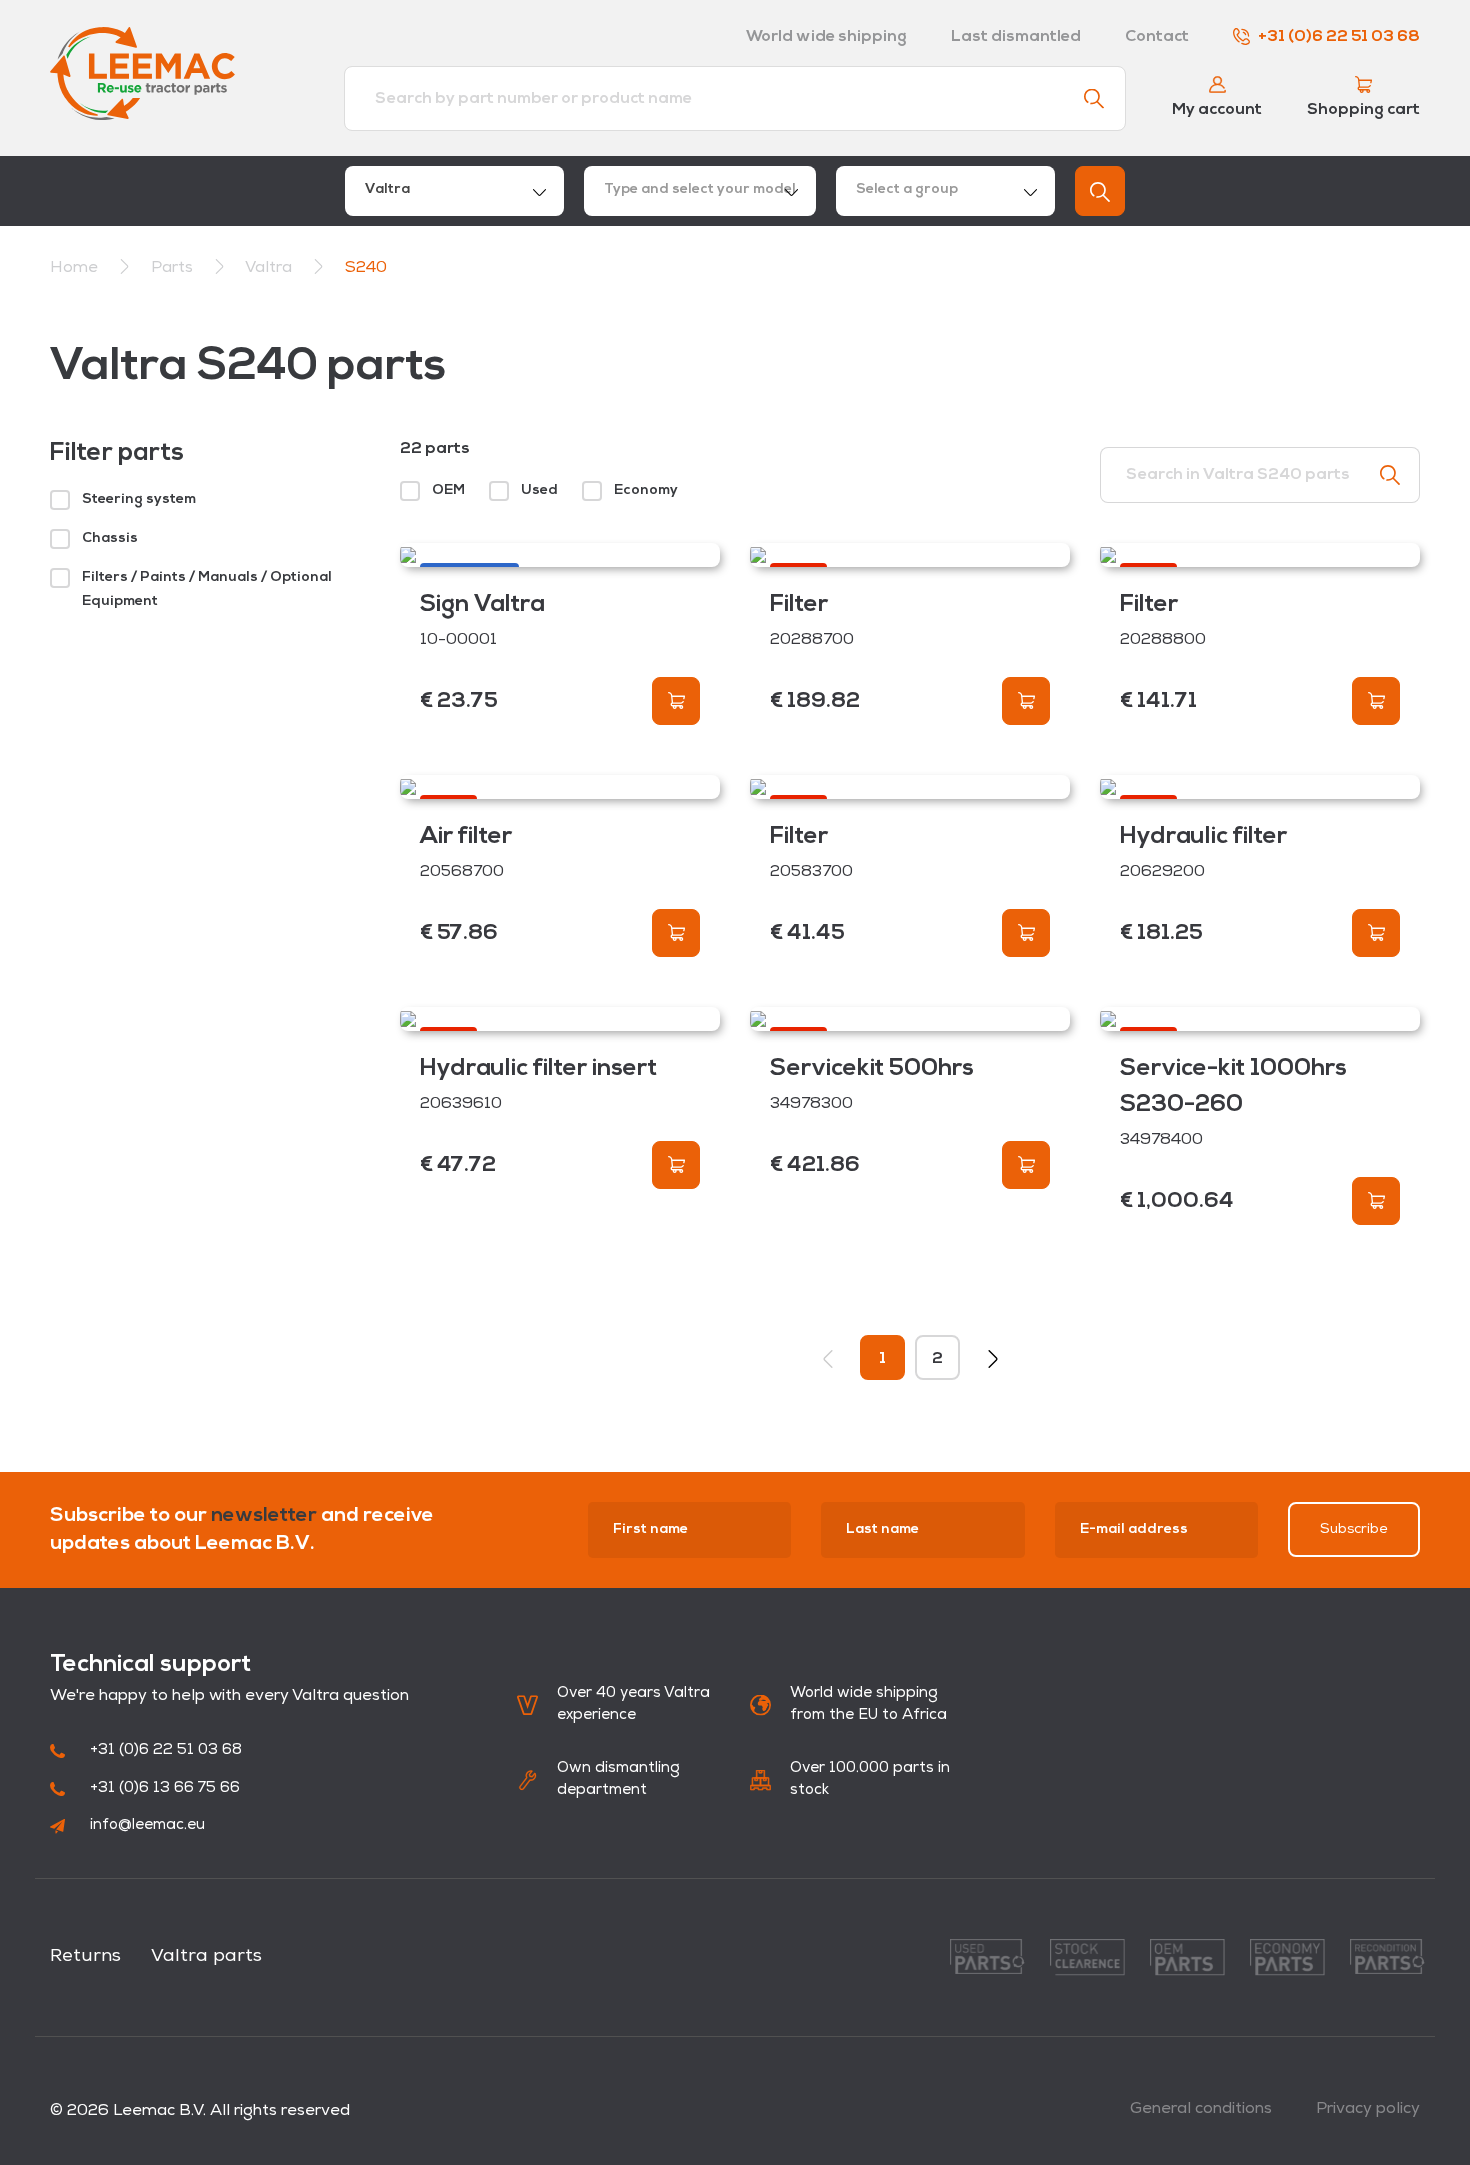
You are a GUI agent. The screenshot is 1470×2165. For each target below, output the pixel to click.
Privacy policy (1368, 2109)
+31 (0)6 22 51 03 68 (1339, 37)
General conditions (1201, 2109)
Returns (85, 1957)
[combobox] (454, 191)
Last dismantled (1016, 37)
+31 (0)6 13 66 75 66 (165, 1788)
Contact (1157, 37)
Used (539, 490)
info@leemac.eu (147, 1825)
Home (74, 268)
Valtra (270, 268)
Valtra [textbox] (387, 189)
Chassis (110, 538)
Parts (174, 268)
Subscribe (1354, 1529)
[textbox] (700, 191)
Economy (646, 490)
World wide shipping (826, 37)
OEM (448, 490)
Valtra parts (206, 1957)
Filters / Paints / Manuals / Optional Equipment (207, 589)
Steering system (139, 499)
